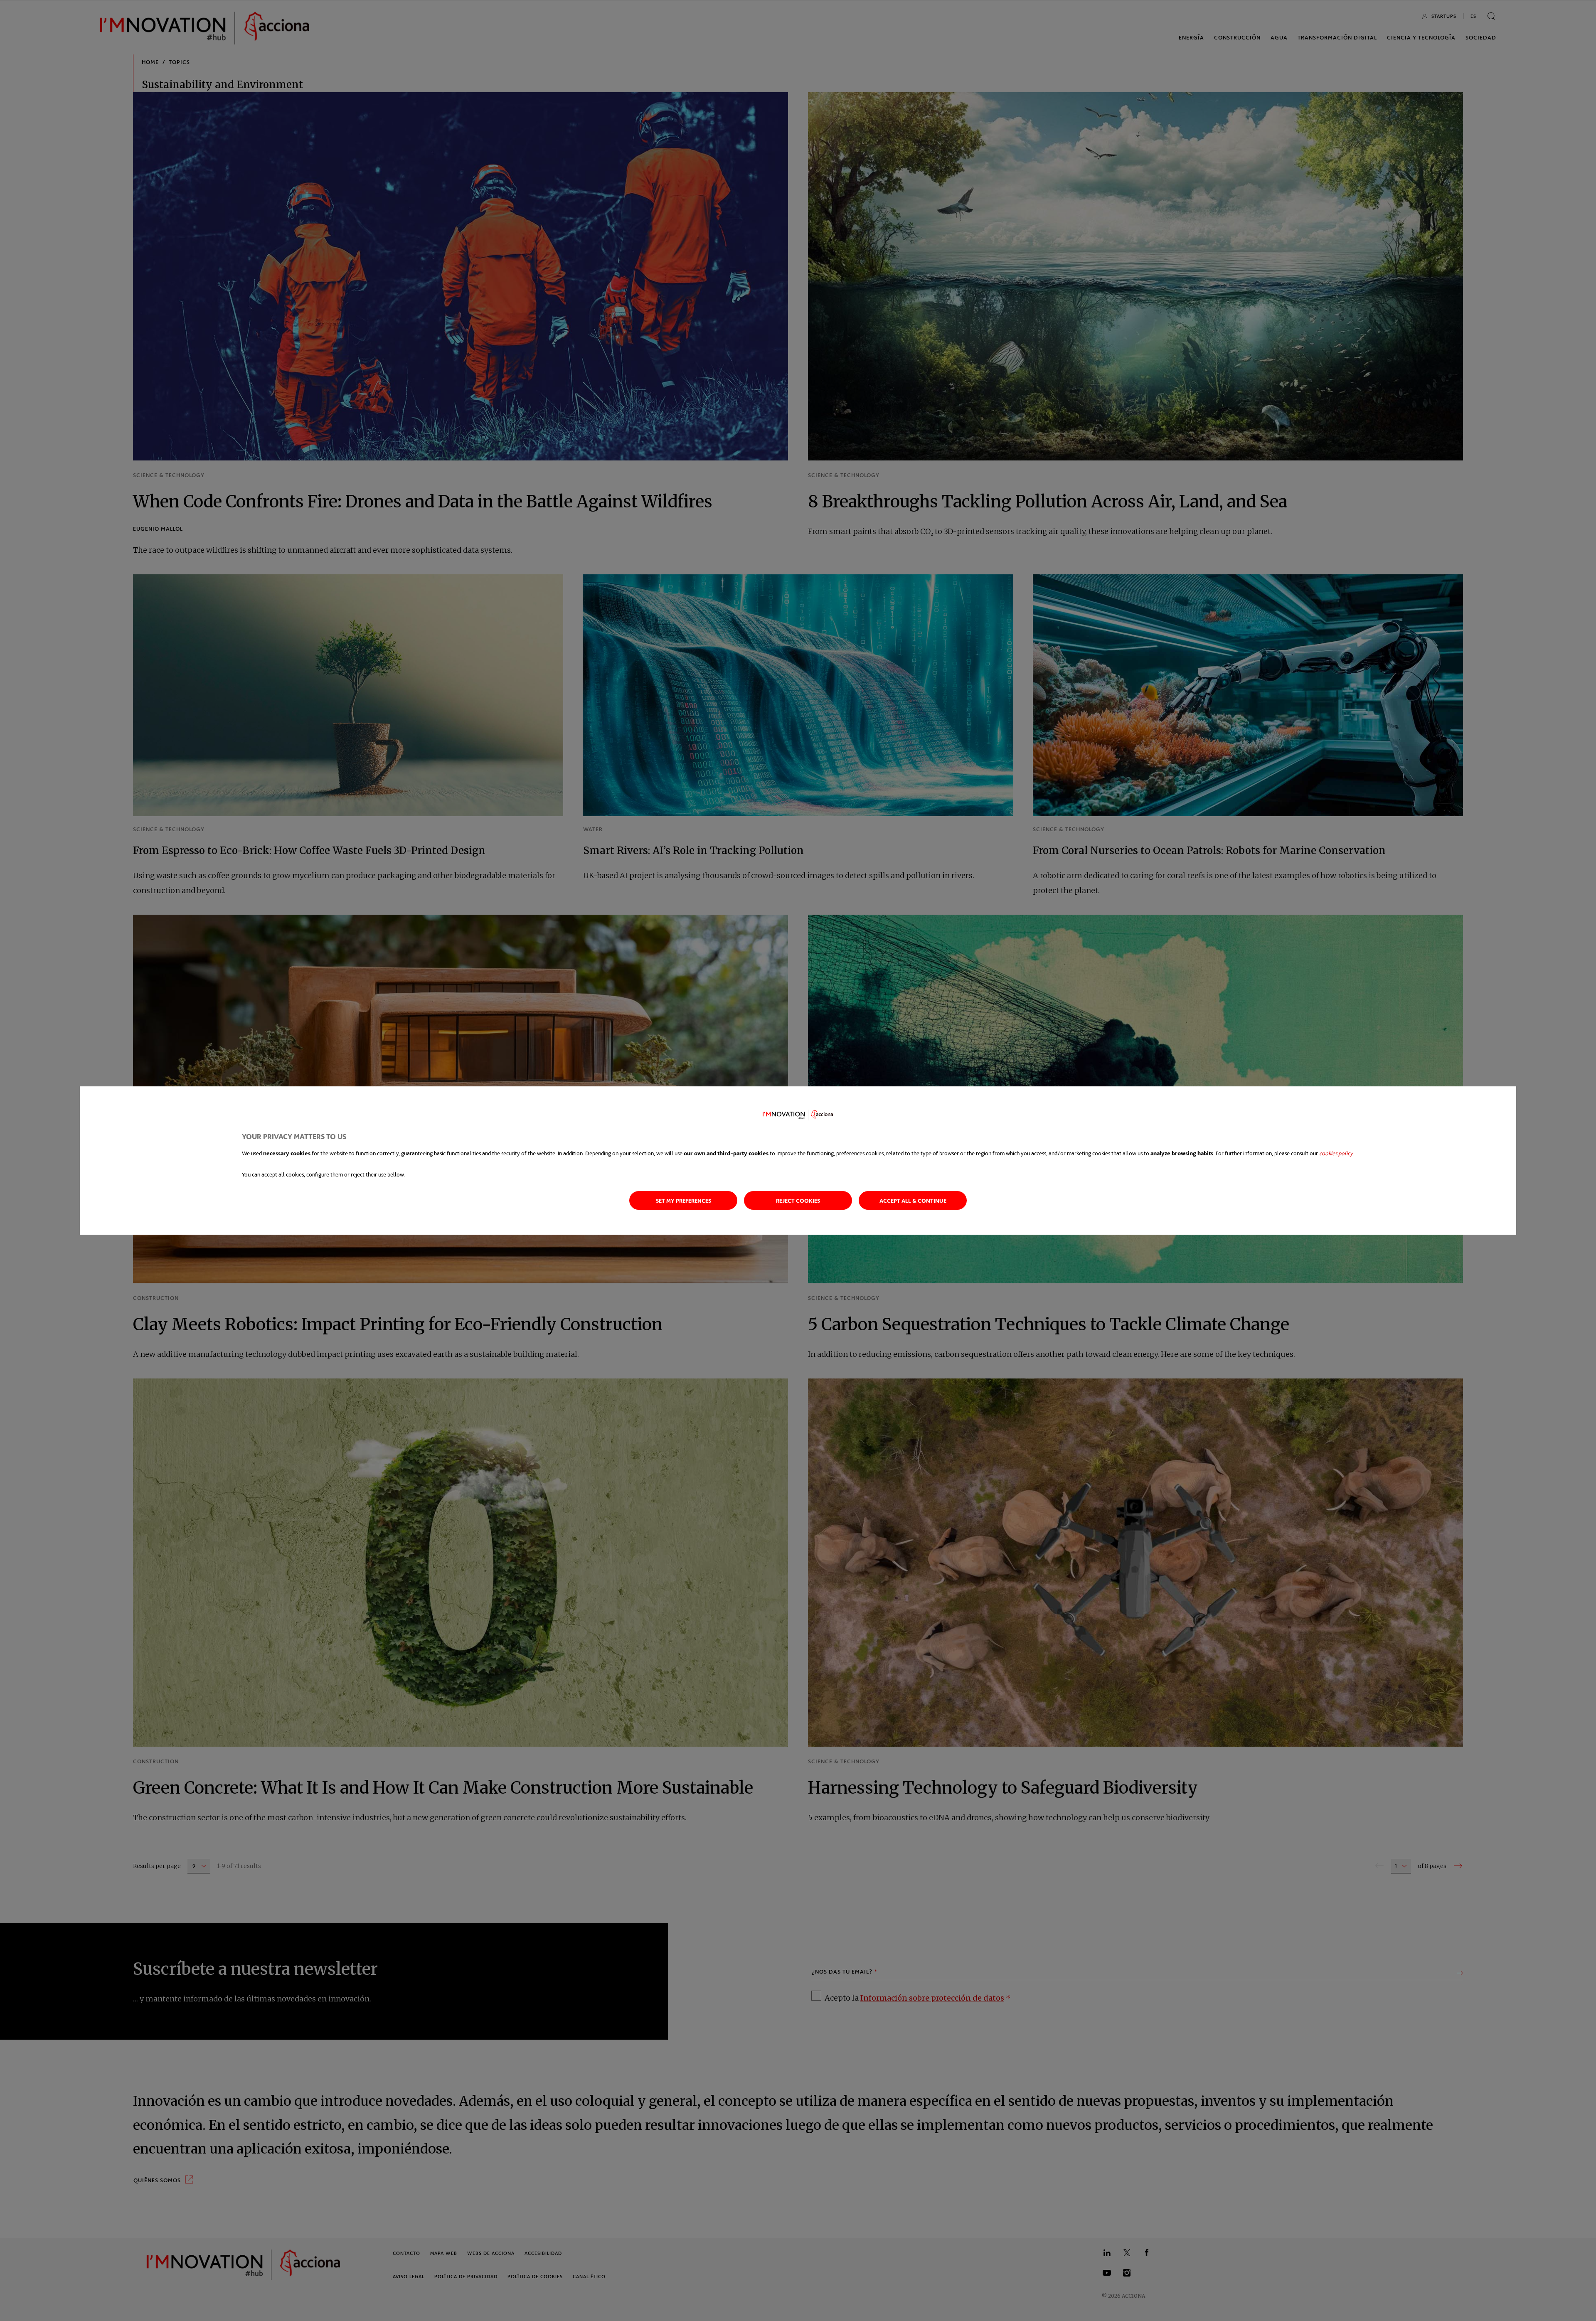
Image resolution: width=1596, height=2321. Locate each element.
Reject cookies (798, 1200)
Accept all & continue (913, 1200)
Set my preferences (683, 1200)
